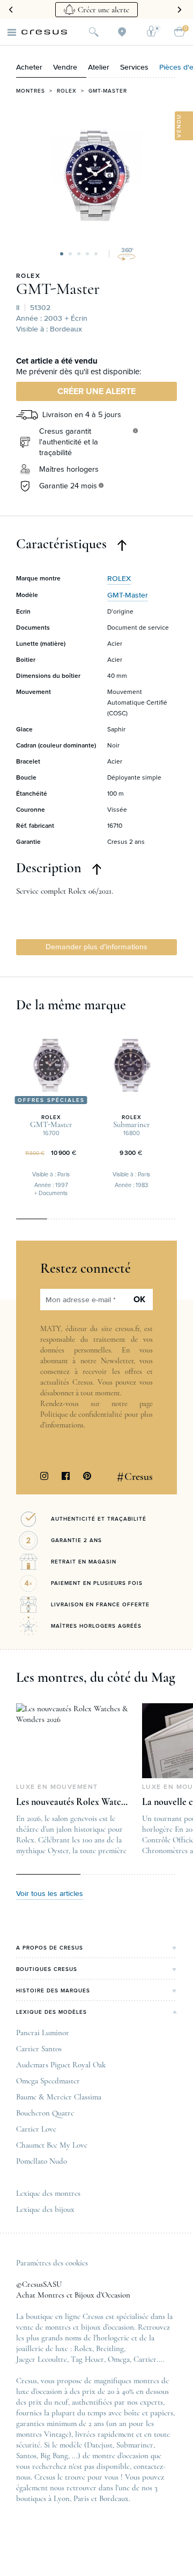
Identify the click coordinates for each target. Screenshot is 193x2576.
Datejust (100, 2445)
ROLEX (28, 276)
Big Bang (54, 2456)
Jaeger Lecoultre (42, 2359)
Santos (26, 2456)
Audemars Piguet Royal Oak (61, 2065)
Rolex (67, 91)
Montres (31, 91)
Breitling (110, 2348)
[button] (62, 254)
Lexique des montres (48, 2193)
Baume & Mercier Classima (59, 2097)
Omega (119, 2359)
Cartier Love (36, 2129)
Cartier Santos (39, 2049)
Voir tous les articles (50, 1894)
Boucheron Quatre (45, 2113)
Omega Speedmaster (48, 2081)
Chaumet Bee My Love (52, 2145)
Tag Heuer (87, 2359)
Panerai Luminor (43, 2033)
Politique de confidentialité (81, 1414)
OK (139, 1300)
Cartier (145, 2359)
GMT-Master (108, 91)
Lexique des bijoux (45, 2209)
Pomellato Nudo (42, 2161)
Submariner (135, 2445)
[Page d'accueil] (44, 32)
